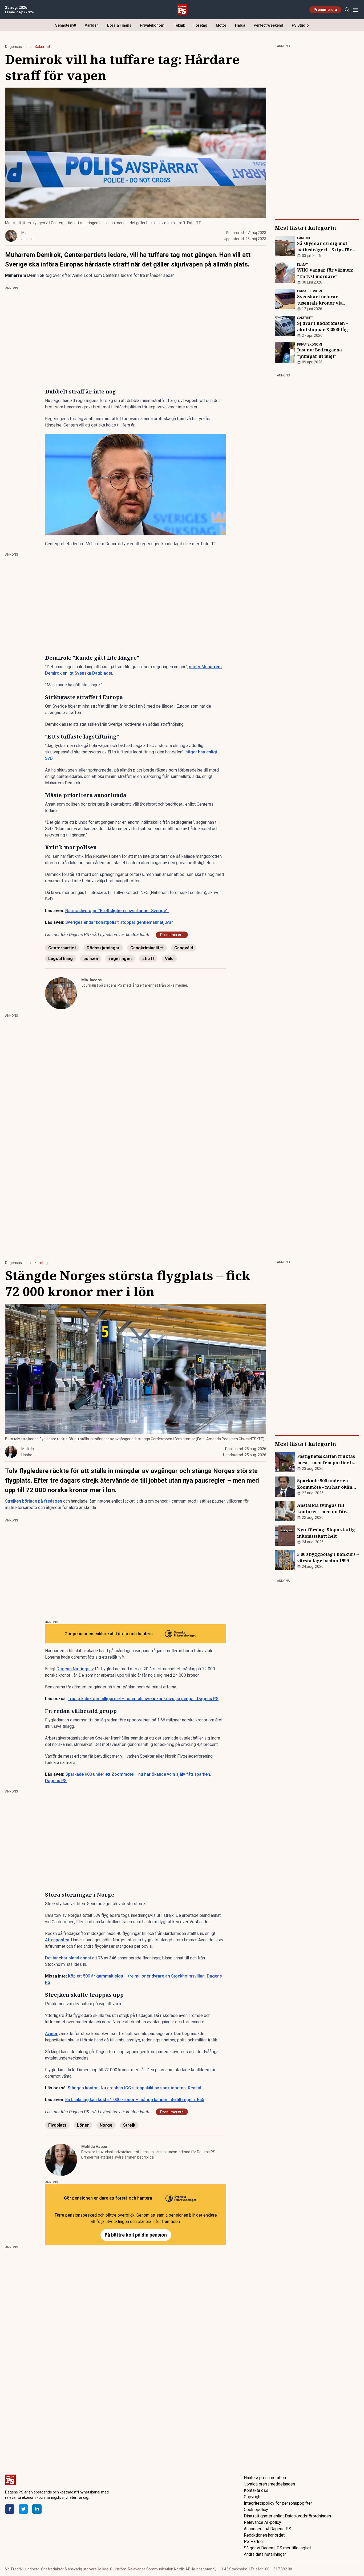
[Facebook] (10, 2509)
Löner (83, 2125)
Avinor (51, 2034)
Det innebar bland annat (68, 1958)
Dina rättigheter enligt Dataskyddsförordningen (287, 2516)
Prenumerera (325, 10)
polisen (91, 959)
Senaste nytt (66, 25)
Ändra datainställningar (265, 2554)
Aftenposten (57, 1940)
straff (148, 959)
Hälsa (240, 25)
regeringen (120, 959)
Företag (200, 25)
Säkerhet (42, 47)
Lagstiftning (60, 959)
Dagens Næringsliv (75, 1669)
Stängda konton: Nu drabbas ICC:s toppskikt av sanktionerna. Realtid (134, 2088)
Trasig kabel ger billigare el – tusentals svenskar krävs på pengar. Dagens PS (143, 1699)
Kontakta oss (256, 2490)
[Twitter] (23, 2509)
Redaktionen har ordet (264, 2535)
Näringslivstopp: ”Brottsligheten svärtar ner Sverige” (116, 911)
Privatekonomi (153, 25)
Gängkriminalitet (147, 948)
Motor (221, 25)
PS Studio (300, 25)
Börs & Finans (119, 25)
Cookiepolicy (256, 2510)
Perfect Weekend (268, 25)
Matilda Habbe (94, 2147)
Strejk (129, 2125)
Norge (106, 2125)
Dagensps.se (16, 47)
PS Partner (254, 2542)
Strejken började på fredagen (34, 1501)
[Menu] (356, 10)
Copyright (253, 2497)
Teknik (179, 25)
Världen (92, 25)
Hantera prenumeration (265, 2478)
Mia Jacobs (92, 980)
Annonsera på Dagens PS (268, 2529)
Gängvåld (184, 948)
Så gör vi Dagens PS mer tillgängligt (277, 2548)
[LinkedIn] (37, 2509)
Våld (169, 959)
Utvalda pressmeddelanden (269, 2484)
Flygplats (57, 2125)
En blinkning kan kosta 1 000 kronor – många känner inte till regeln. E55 (135, 2100)
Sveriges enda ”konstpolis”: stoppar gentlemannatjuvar (119, 922)
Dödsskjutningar (103, 948)
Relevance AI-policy (262, 2522)
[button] (136, 485)
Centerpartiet (62, 948)
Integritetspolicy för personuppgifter (278, 2503)
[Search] (347, 10)
